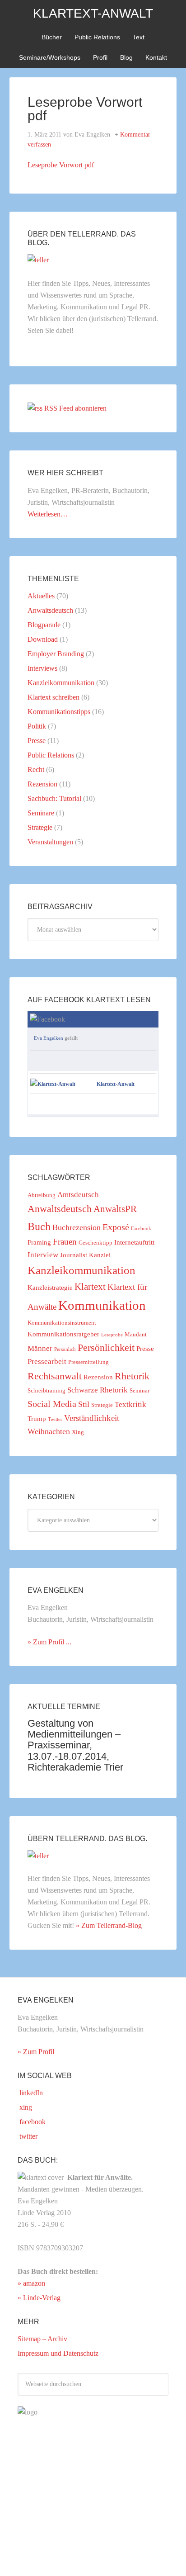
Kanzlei (100, 1255)
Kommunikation (102, 1305)
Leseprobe (112, 1335)
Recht (36, 769)
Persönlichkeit (106, 1348)
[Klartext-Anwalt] (53, 1084)
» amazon (31, 2283)
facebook (32, 2122)
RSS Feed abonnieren (75, 408)
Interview (43, 1255)
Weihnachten (49, 1431)
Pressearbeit (47, 1361)
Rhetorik (132, 1376)
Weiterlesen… (48, 514)
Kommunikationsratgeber (63, 1334)
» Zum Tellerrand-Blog (109, 1925)
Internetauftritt (134, 1242)
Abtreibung (42, 1195)
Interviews (42, 668)
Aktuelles (41, 596)
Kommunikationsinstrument (62, 1323)
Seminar (139, 1390)
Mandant (136, 1334)
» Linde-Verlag (39, 2298)
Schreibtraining (46, 1390)
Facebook (141, 1229)
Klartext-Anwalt (93, 13)
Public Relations (51, 755)
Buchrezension (77, 1227)
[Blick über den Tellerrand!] (38, 260)
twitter (28, 2136)
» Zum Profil (36, 2052)
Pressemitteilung (88, 1362)
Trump (37, 1419)
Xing (78, 1432)
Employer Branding (56, 654)
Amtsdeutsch (78, 1195)
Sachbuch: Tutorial (54, 798)
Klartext (90, 1287)
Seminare (41, 813)
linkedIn (30, 2093)
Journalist (74, 1255)
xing (25, 2107)
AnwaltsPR (115, 1209)
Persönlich (65, 1349)
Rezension (42, 784)
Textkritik (130, 1404)
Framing (39, 1242)
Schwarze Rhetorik (98, 1390)
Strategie (40, 827)
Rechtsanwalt (55, 1376)
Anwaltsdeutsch (50, 610)
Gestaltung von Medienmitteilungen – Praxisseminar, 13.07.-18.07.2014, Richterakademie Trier (75, 1745)
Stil (84, 1404)
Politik (37, 726)
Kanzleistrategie (50, 1288)
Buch (39, 1226)
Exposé (116, 1227)
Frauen (65, 1242)
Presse (37, 741)
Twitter (55, 1419)
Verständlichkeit (92, 1418)
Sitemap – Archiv (42, 2339)
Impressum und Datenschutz (58, 2353)
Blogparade (44, 625)
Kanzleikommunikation (61, 683)
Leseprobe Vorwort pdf (61, 165)
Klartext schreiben (53, 697)
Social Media (52, 1404)
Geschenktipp (95, 1243)
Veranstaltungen (50, 842)
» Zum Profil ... (49, 1642)
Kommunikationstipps (59, 712)
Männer (40, 1348)
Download (43, 639)
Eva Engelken (49, 1038)
